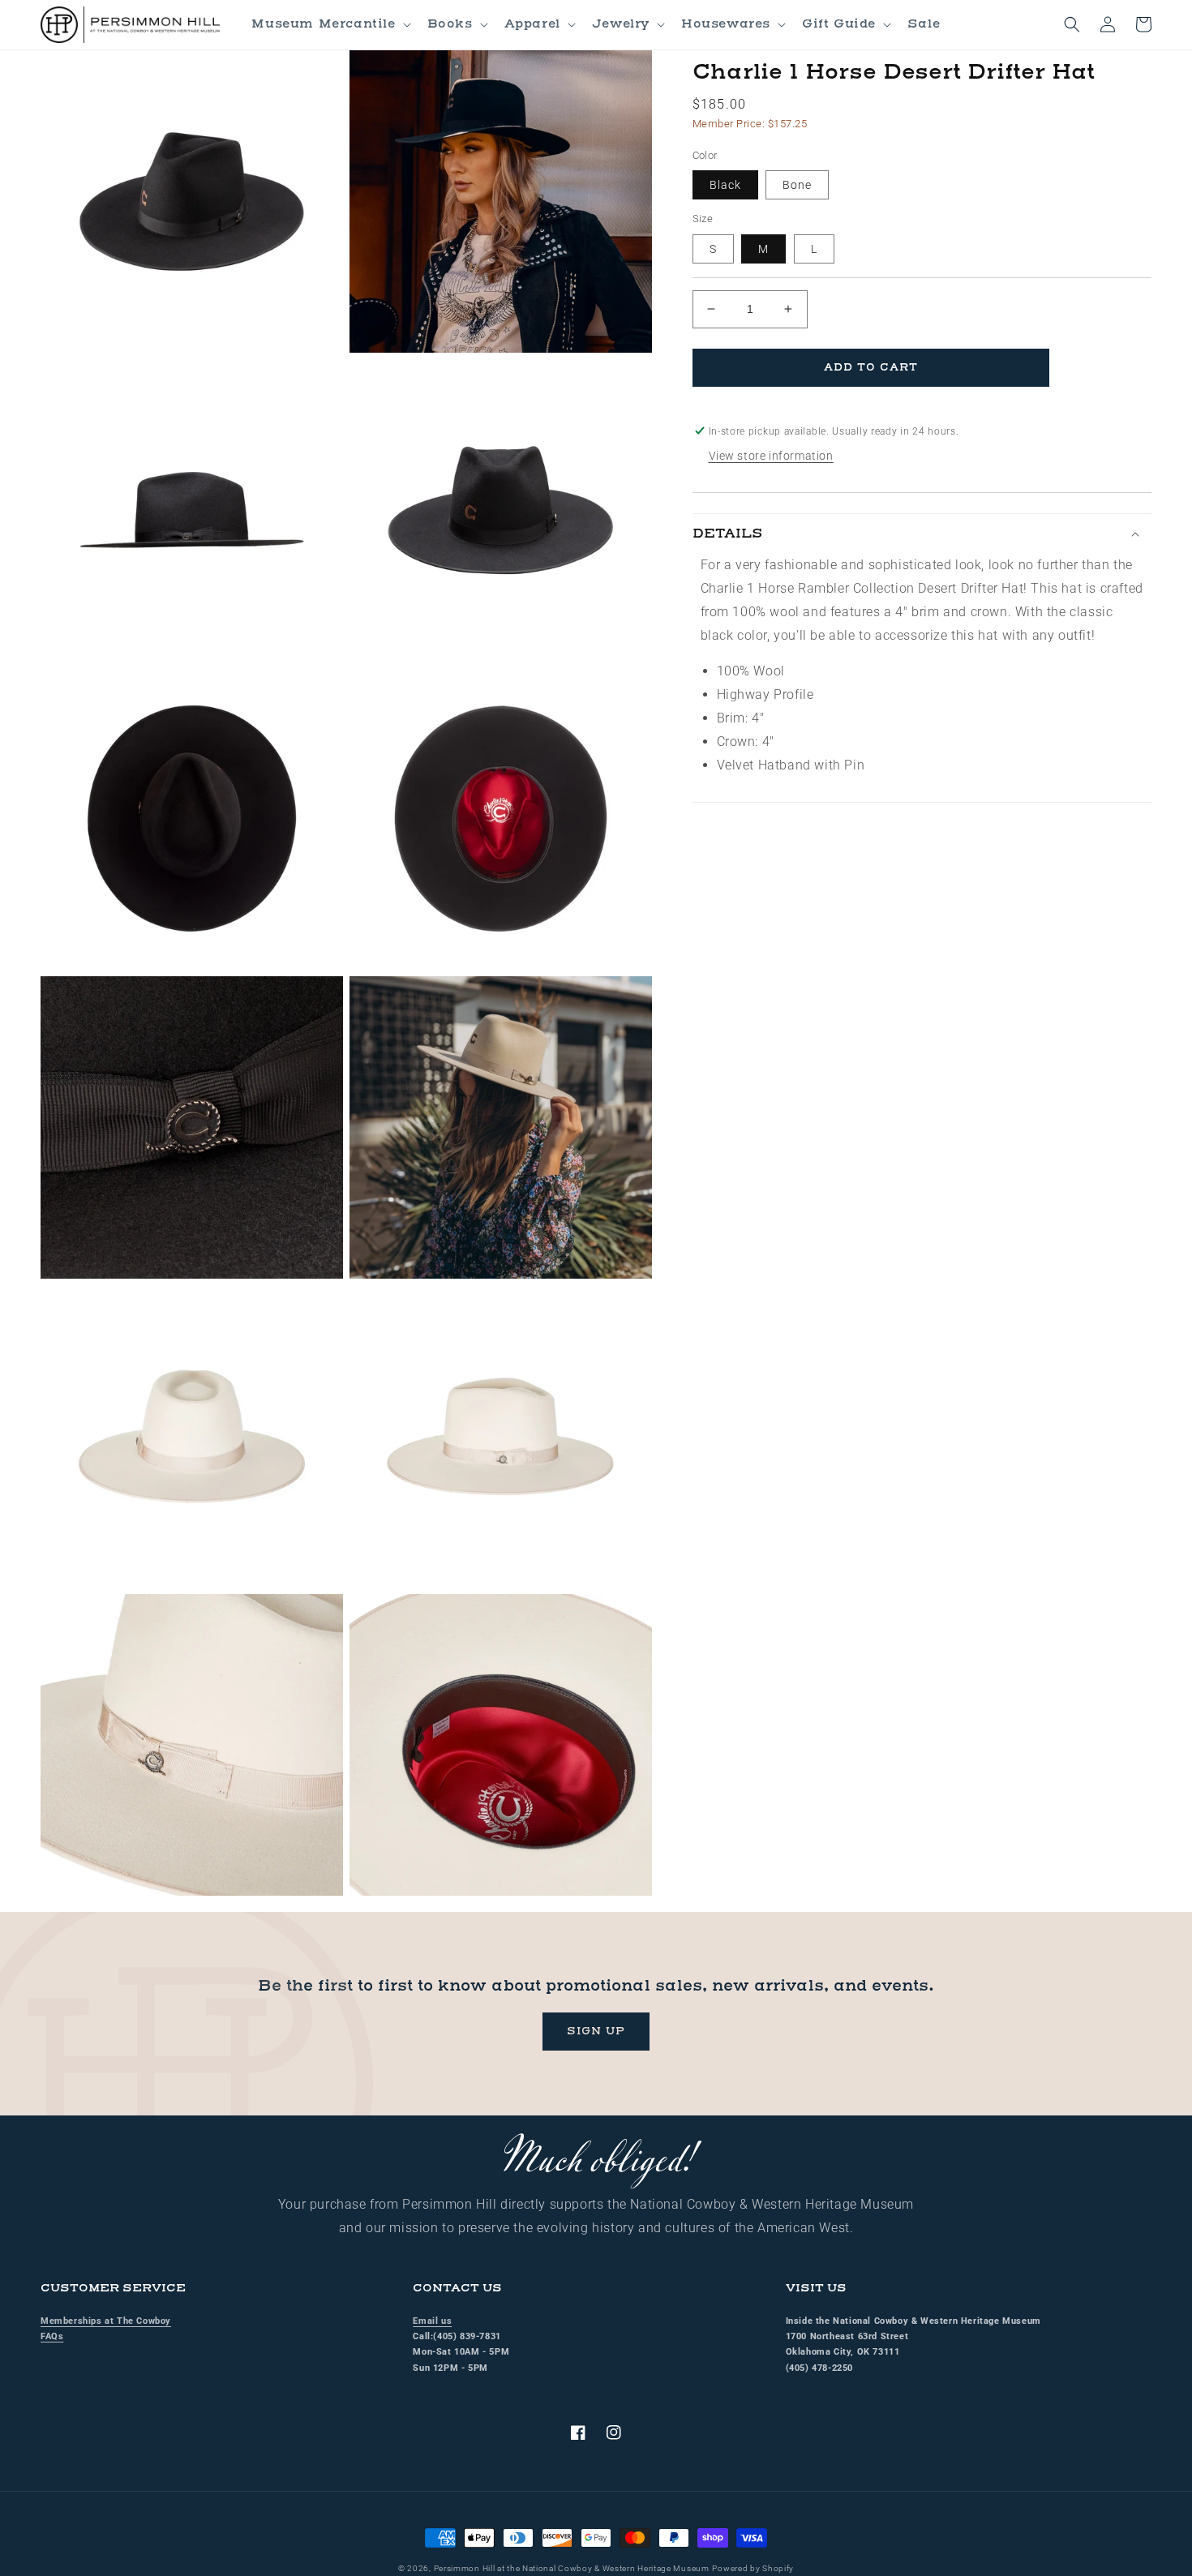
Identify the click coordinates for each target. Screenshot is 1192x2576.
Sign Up (596, 2031)
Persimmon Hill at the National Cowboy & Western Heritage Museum (572, 2568)
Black (725, 185)
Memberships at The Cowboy (106, 2321)
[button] (329, 24)
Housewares (726, 24)
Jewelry (621, 24)
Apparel (532, 24)
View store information (771, 456)
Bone (797, 185)
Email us (432, 2321)
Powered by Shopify (753, 2568)
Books (450, 24)
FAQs (52, 2336)
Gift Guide (839, 24)
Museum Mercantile (323, 24)
